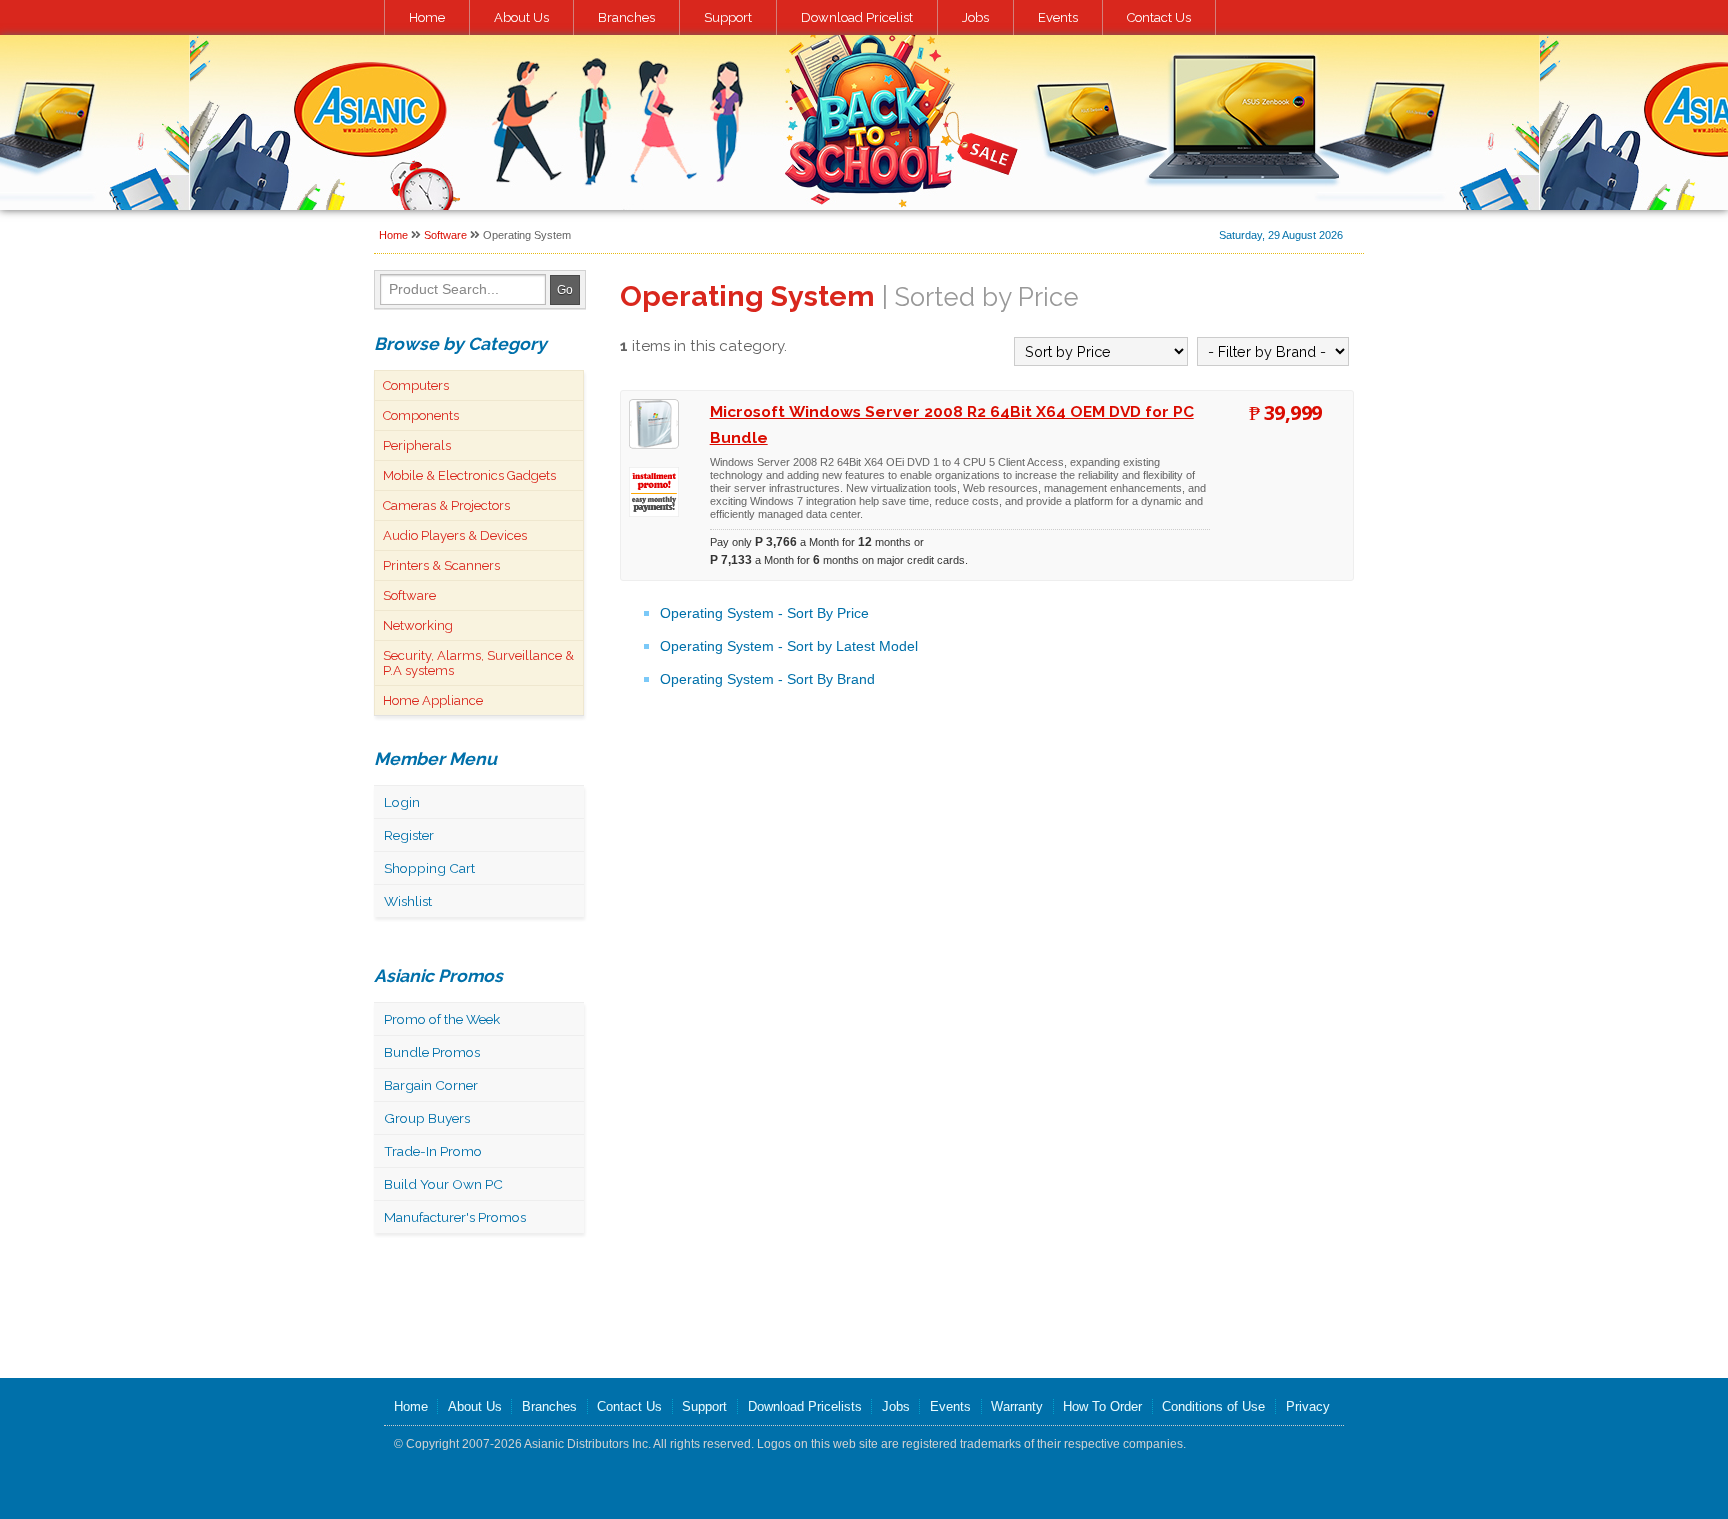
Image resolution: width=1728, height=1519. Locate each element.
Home (427, 17)
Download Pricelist (857, 17)
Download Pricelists (805, 1406)
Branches (626, 17)
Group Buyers (427, 1118)
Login (402, 802)
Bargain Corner (431, 1085)
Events (1058, 17)
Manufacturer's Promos (455, 1217)
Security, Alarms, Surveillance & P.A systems (478, 663)
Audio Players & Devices (455, 535)
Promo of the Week (442, 1019)
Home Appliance (433, 700)
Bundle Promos (432, 1052)
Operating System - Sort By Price (764, 613)
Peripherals (417, 445)
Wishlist (408, 901)
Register (409, 835)
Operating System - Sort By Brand (767, 679)
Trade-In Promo (433, 1151)
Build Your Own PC (443, 1184)
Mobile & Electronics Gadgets (469, 475)
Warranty (1017, 1406)
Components (421, 415)
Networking (418, 625)
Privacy (1308, 1406)
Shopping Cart (429, 868)
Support (728, 17)
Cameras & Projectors (446, 505)
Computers (416, 385)
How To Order (1102, 1406)
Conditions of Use (1213, 1406)
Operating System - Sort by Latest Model (789, 646)
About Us (521, 17)
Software (445, 235)
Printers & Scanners (441, 565)
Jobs (975, 17)
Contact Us (1159, 17)
